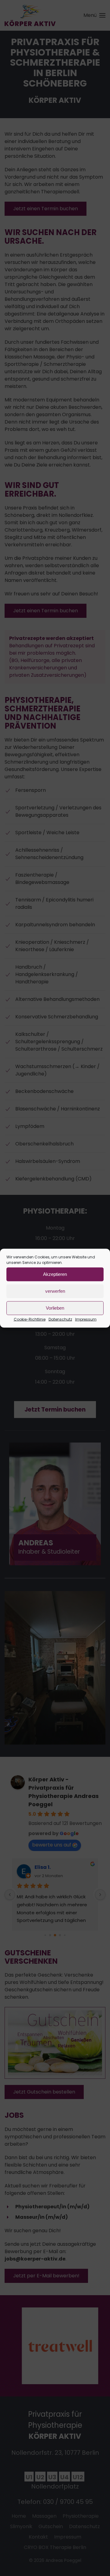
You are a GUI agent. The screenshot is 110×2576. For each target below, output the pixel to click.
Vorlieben (55, 1308)
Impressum (86, 1319)
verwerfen (55, 1291)
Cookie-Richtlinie (30, 1319)
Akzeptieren (55, 1274)
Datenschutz (60, 1319)
